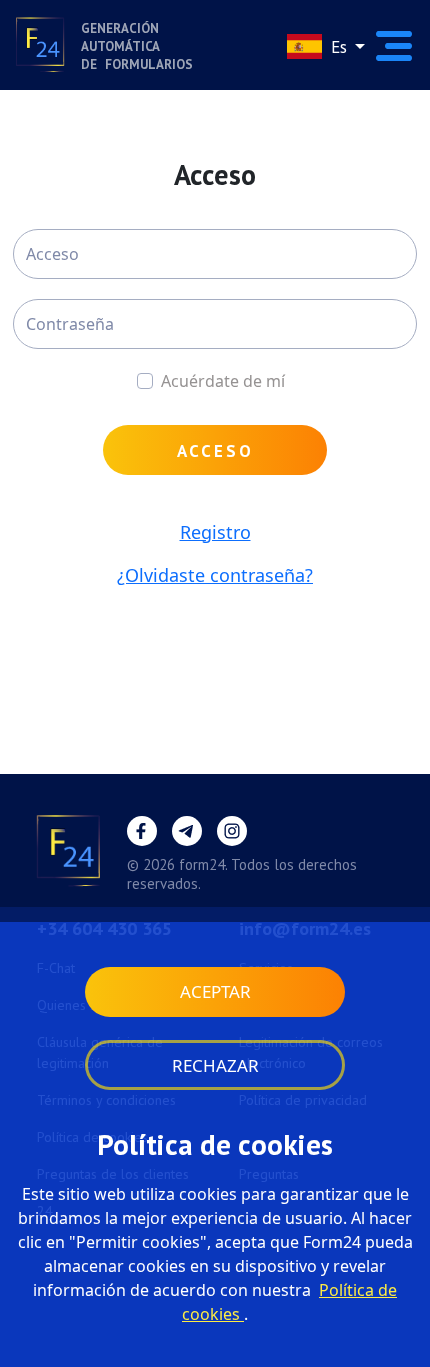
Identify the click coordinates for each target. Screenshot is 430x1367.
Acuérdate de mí (223, 381)
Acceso (215, 451)
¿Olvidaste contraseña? (215, 575)
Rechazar (215, 1065)
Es (339, 47)
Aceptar (215, 991)
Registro (215, 532)
